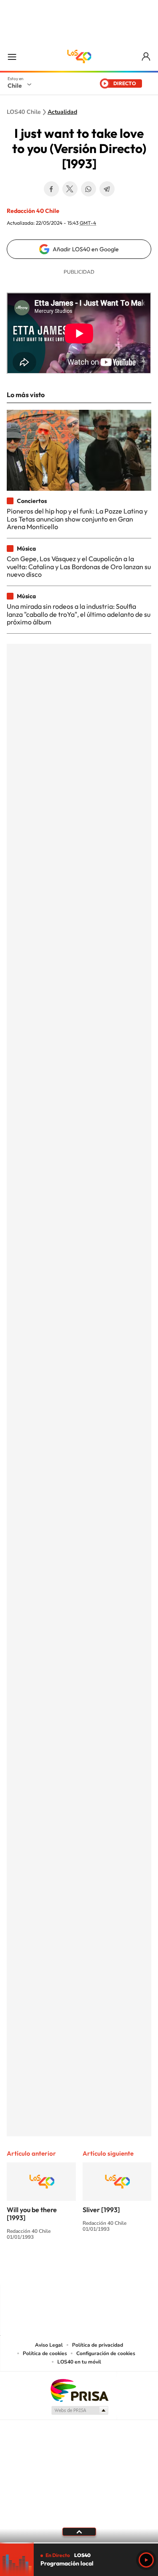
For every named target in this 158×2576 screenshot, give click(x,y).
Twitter (70, 189)
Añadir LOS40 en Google (86, 249)
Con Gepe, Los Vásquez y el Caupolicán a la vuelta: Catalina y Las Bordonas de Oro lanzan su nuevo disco (79, 566)
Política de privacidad (98, 2345)
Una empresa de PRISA (79, 2390)
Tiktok (29, 2268)
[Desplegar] (79, 2532)
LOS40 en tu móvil (79, 2362)
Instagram (46, 2268)
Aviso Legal (49, 2345)
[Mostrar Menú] (12, 56)
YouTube (62, 2268)
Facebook (51, 189)
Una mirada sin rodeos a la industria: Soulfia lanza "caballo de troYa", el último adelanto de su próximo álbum (79, 614)
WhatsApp (88, 189)
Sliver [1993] (101, 2210)
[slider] (79, 2543)
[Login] (146, 57)
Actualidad (62, 112)
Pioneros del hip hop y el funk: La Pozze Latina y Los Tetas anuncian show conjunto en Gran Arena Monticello (77, 519)
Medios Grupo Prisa (79, 2410)
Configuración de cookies (106, 2353)
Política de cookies (45, 2353)
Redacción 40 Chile (33, 211)
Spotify (113, 2268)
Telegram (107, 189)
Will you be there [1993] (32, 2214)
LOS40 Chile (79, 56)
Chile (15, 86)
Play (146, 2560)
